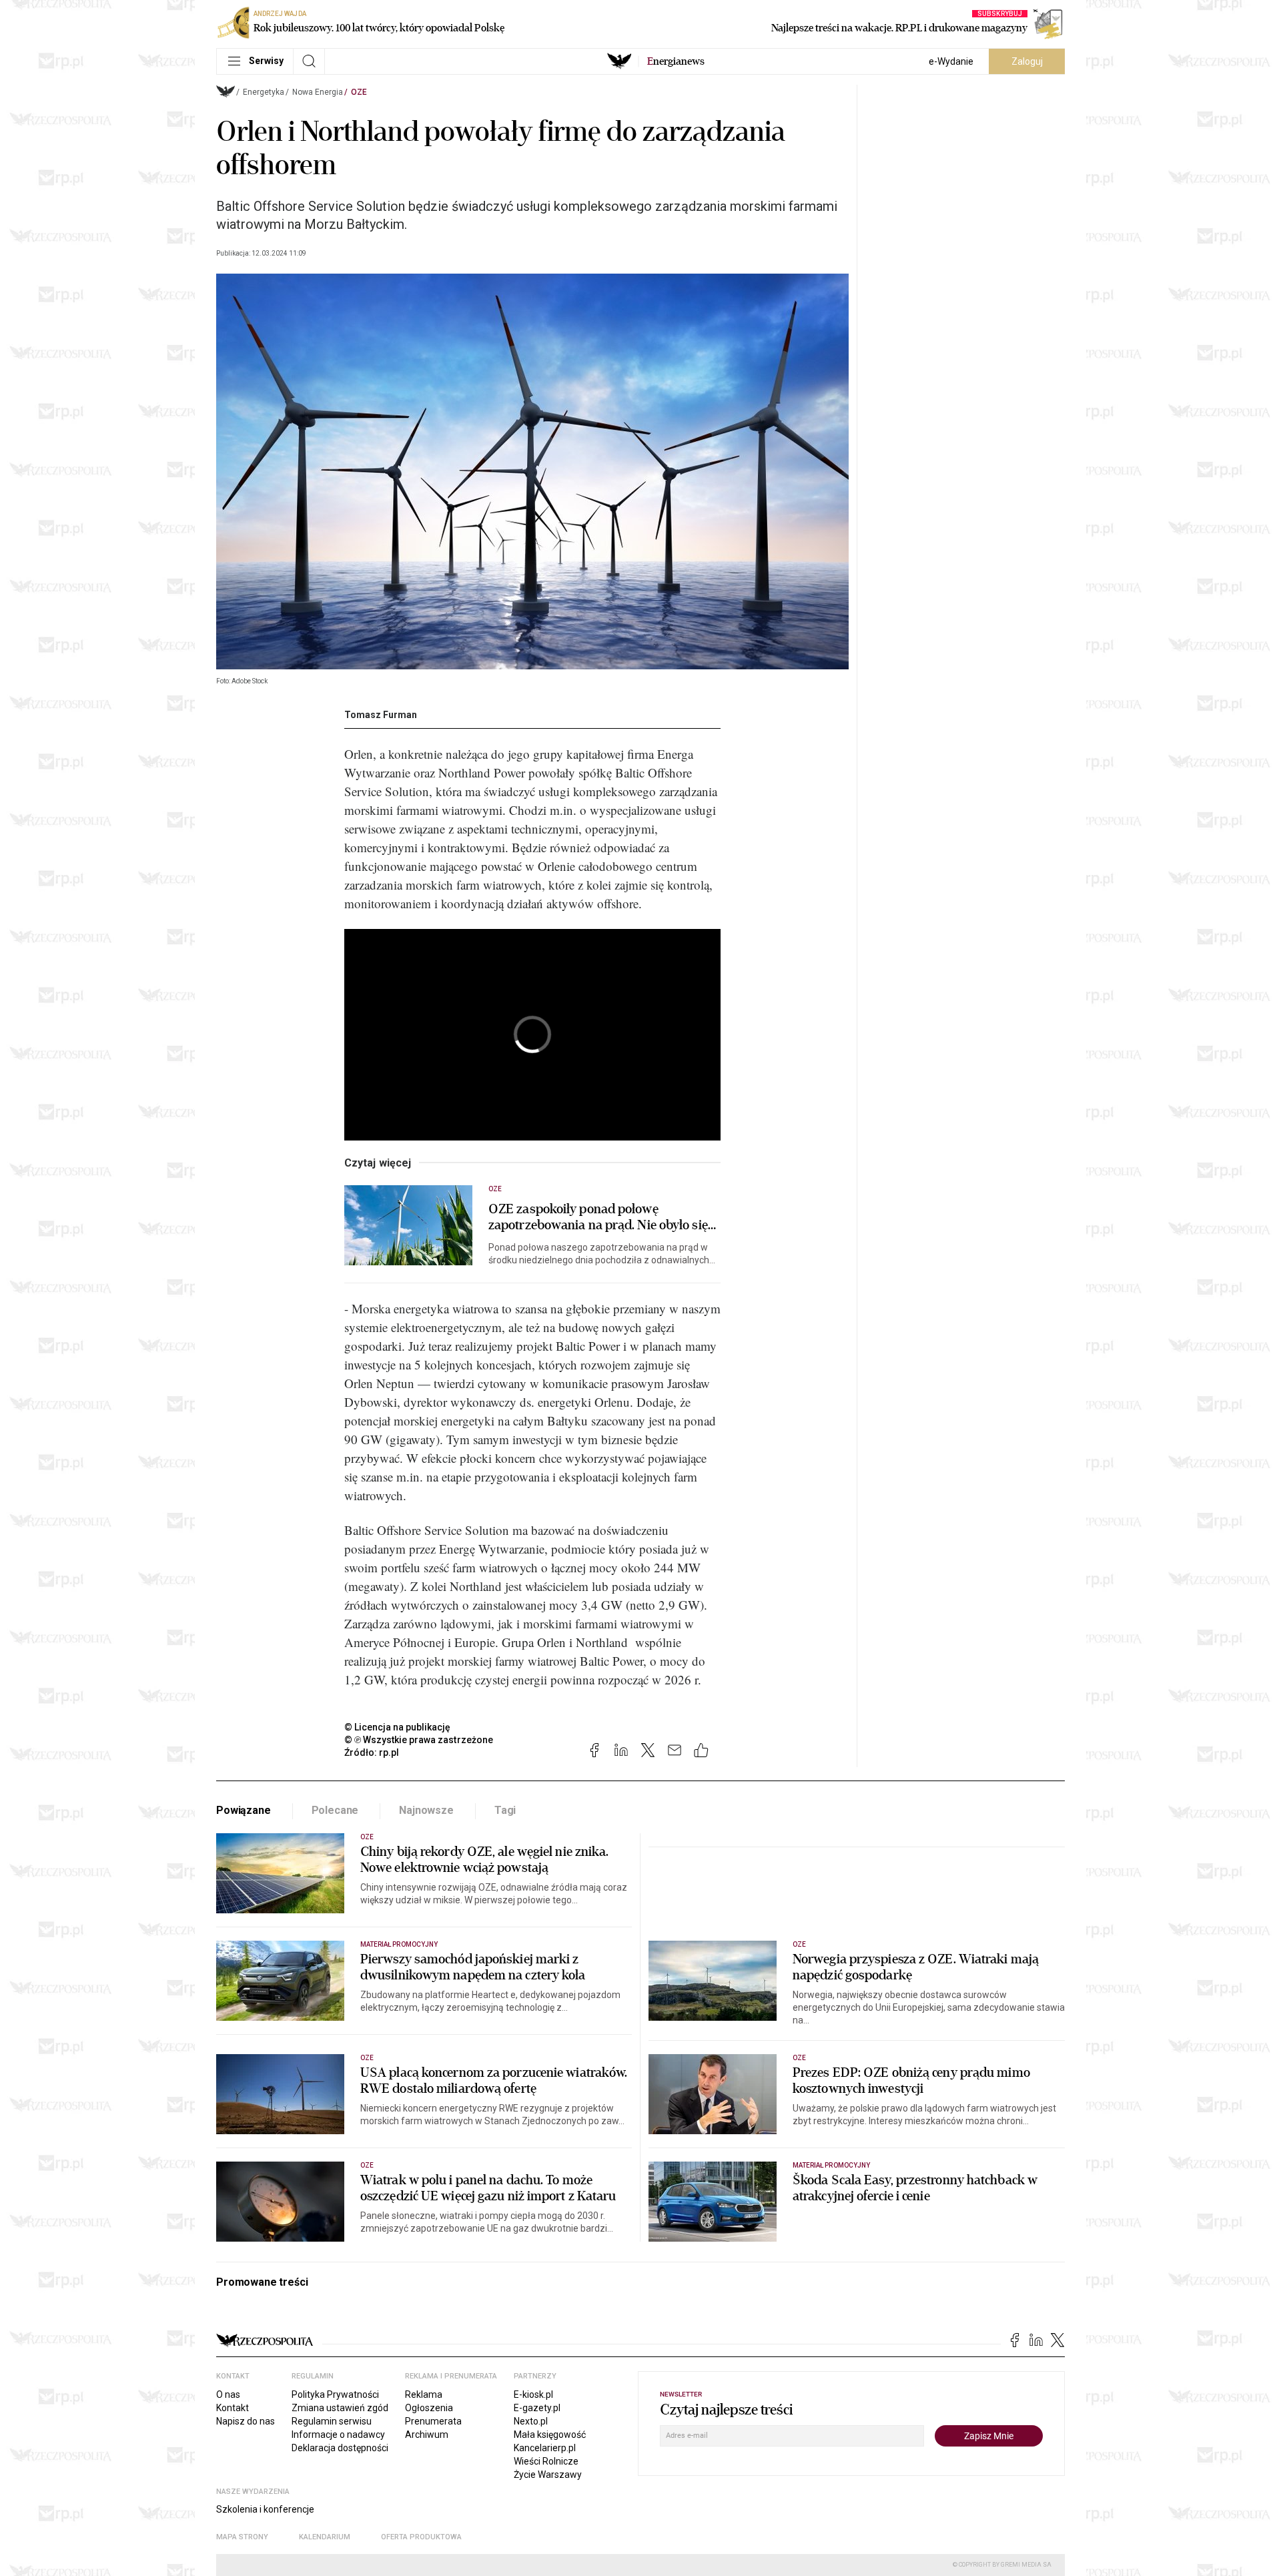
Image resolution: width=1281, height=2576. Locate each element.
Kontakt (233, 2408)
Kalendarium (325, 2537)
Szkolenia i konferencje (265, 2509)
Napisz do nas (246, 2421)
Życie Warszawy (548, 2475)
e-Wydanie (951, 61)
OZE (359, 92)
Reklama (424, 2394)
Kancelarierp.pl (545, 2448)
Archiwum (427, 2435)
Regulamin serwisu (332, 2421)
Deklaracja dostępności (340, 2448)
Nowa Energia (318, 92)
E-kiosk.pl (533, 2394)
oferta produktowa (421, 2537)
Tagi (505, 1810)
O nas (228, 2394)
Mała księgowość (550, 2435)
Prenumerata (433, 2421)
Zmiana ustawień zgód (340, 2408)
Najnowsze (426, 1810)
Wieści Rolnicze (546, 2461)
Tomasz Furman (381, 715)
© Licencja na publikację (398, 1727)
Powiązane (244, 1810)
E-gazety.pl (537, 2408)
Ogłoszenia (429, 2408)
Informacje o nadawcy (338, 2435)
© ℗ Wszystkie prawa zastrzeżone (419, 1740)
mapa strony (242, 2537)
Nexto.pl (531, 2421)
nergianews (676, 61)
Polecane (335, 1810)
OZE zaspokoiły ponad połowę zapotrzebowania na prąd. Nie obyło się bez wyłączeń (598, 1217)
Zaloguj (1027, 61)
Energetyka (264, 92)
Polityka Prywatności (335, 2394)
